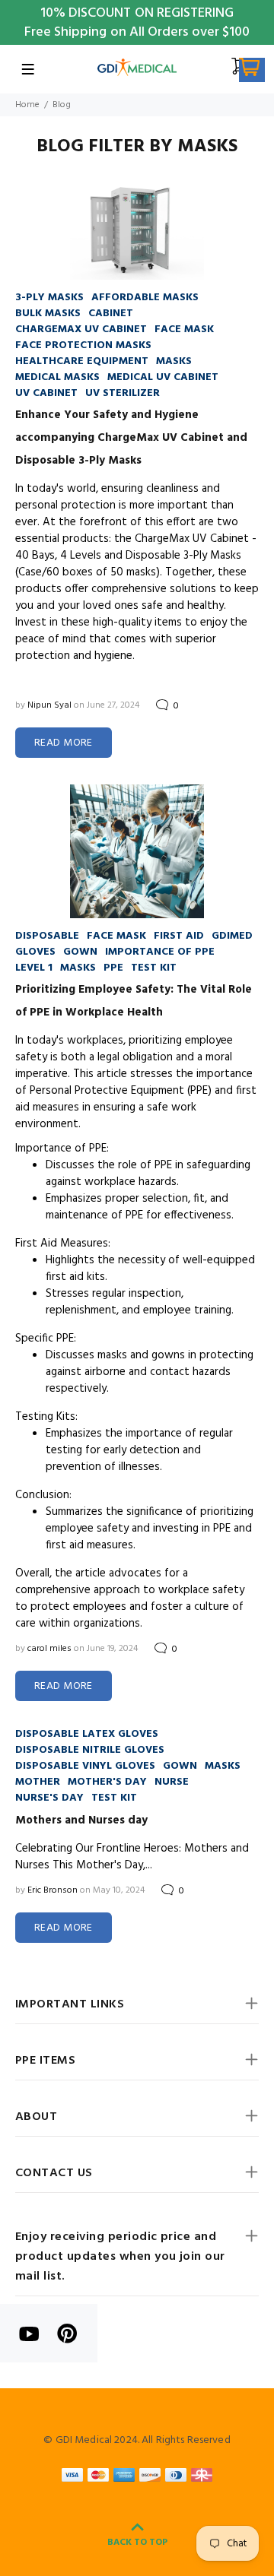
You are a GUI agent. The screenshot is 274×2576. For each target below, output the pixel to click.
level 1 (34, 968)
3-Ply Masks (49, 298)
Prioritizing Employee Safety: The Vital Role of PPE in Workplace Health (134, 1001)
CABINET (111, 314)
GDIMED (232, 936)
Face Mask (184, 330)
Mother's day (107, 1782)
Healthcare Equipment (82, 361)
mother (38, 1782)
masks (174, 361)
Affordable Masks (145, 298)
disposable (47, 936)
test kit (154, 968)
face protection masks (83, 345)
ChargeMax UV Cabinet (81, 330)
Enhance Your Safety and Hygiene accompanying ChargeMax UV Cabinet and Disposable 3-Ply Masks (131, 438)
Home (27, 105)
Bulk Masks (48, 314)
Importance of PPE (160, 952)
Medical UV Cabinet (163, 377)
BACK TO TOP (137, 2543)
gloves (35, 952)
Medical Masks (57, 377)
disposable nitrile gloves (90, 1750)
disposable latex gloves (87, 1734)
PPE (113, 968)
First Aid (179, 936)
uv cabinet (46, 393)
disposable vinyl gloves (85, 1766)
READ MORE (64, 743)
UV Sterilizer (123, 393)
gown (80, 952)
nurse (172, 1782)
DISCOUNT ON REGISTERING (151, 13)
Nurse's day (49, 1798)
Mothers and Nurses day (81, 1820)
